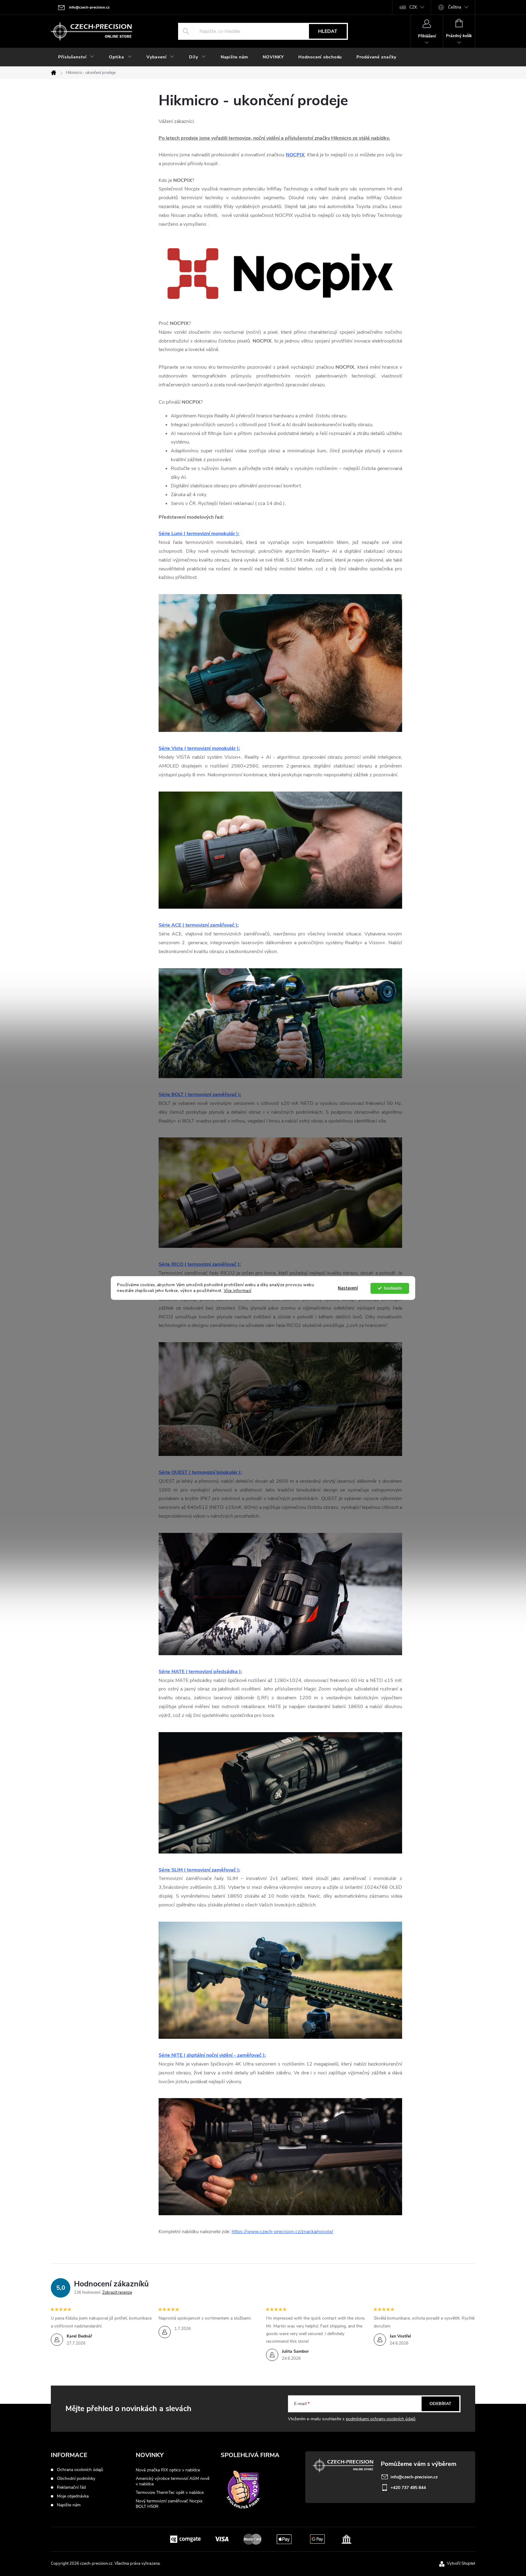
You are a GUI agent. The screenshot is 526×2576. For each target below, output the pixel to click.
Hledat (328, 31)
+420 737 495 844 (408, 2488)
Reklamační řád (71, 2487)
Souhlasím (393, 1288)
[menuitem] (76, 57)
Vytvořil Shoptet (461, 2564)
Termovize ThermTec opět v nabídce (170, 2492)
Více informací (238, 1291)
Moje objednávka (73, 2496)
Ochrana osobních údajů (80, 2470)
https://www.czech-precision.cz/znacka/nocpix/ (282, 2232)
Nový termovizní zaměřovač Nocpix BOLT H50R (169, 2504)
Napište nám (69, 2505)
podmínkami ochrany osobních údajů (381, 2419)
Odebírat (440, 2404)
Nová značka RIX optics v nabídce (168, 2470)
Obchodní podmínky (76, 2479)
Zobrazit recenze (117, 2292)
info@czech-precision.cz (414, 2477)
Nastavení (348, 1288)
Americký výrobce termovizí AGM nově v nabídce (173, 2481)
